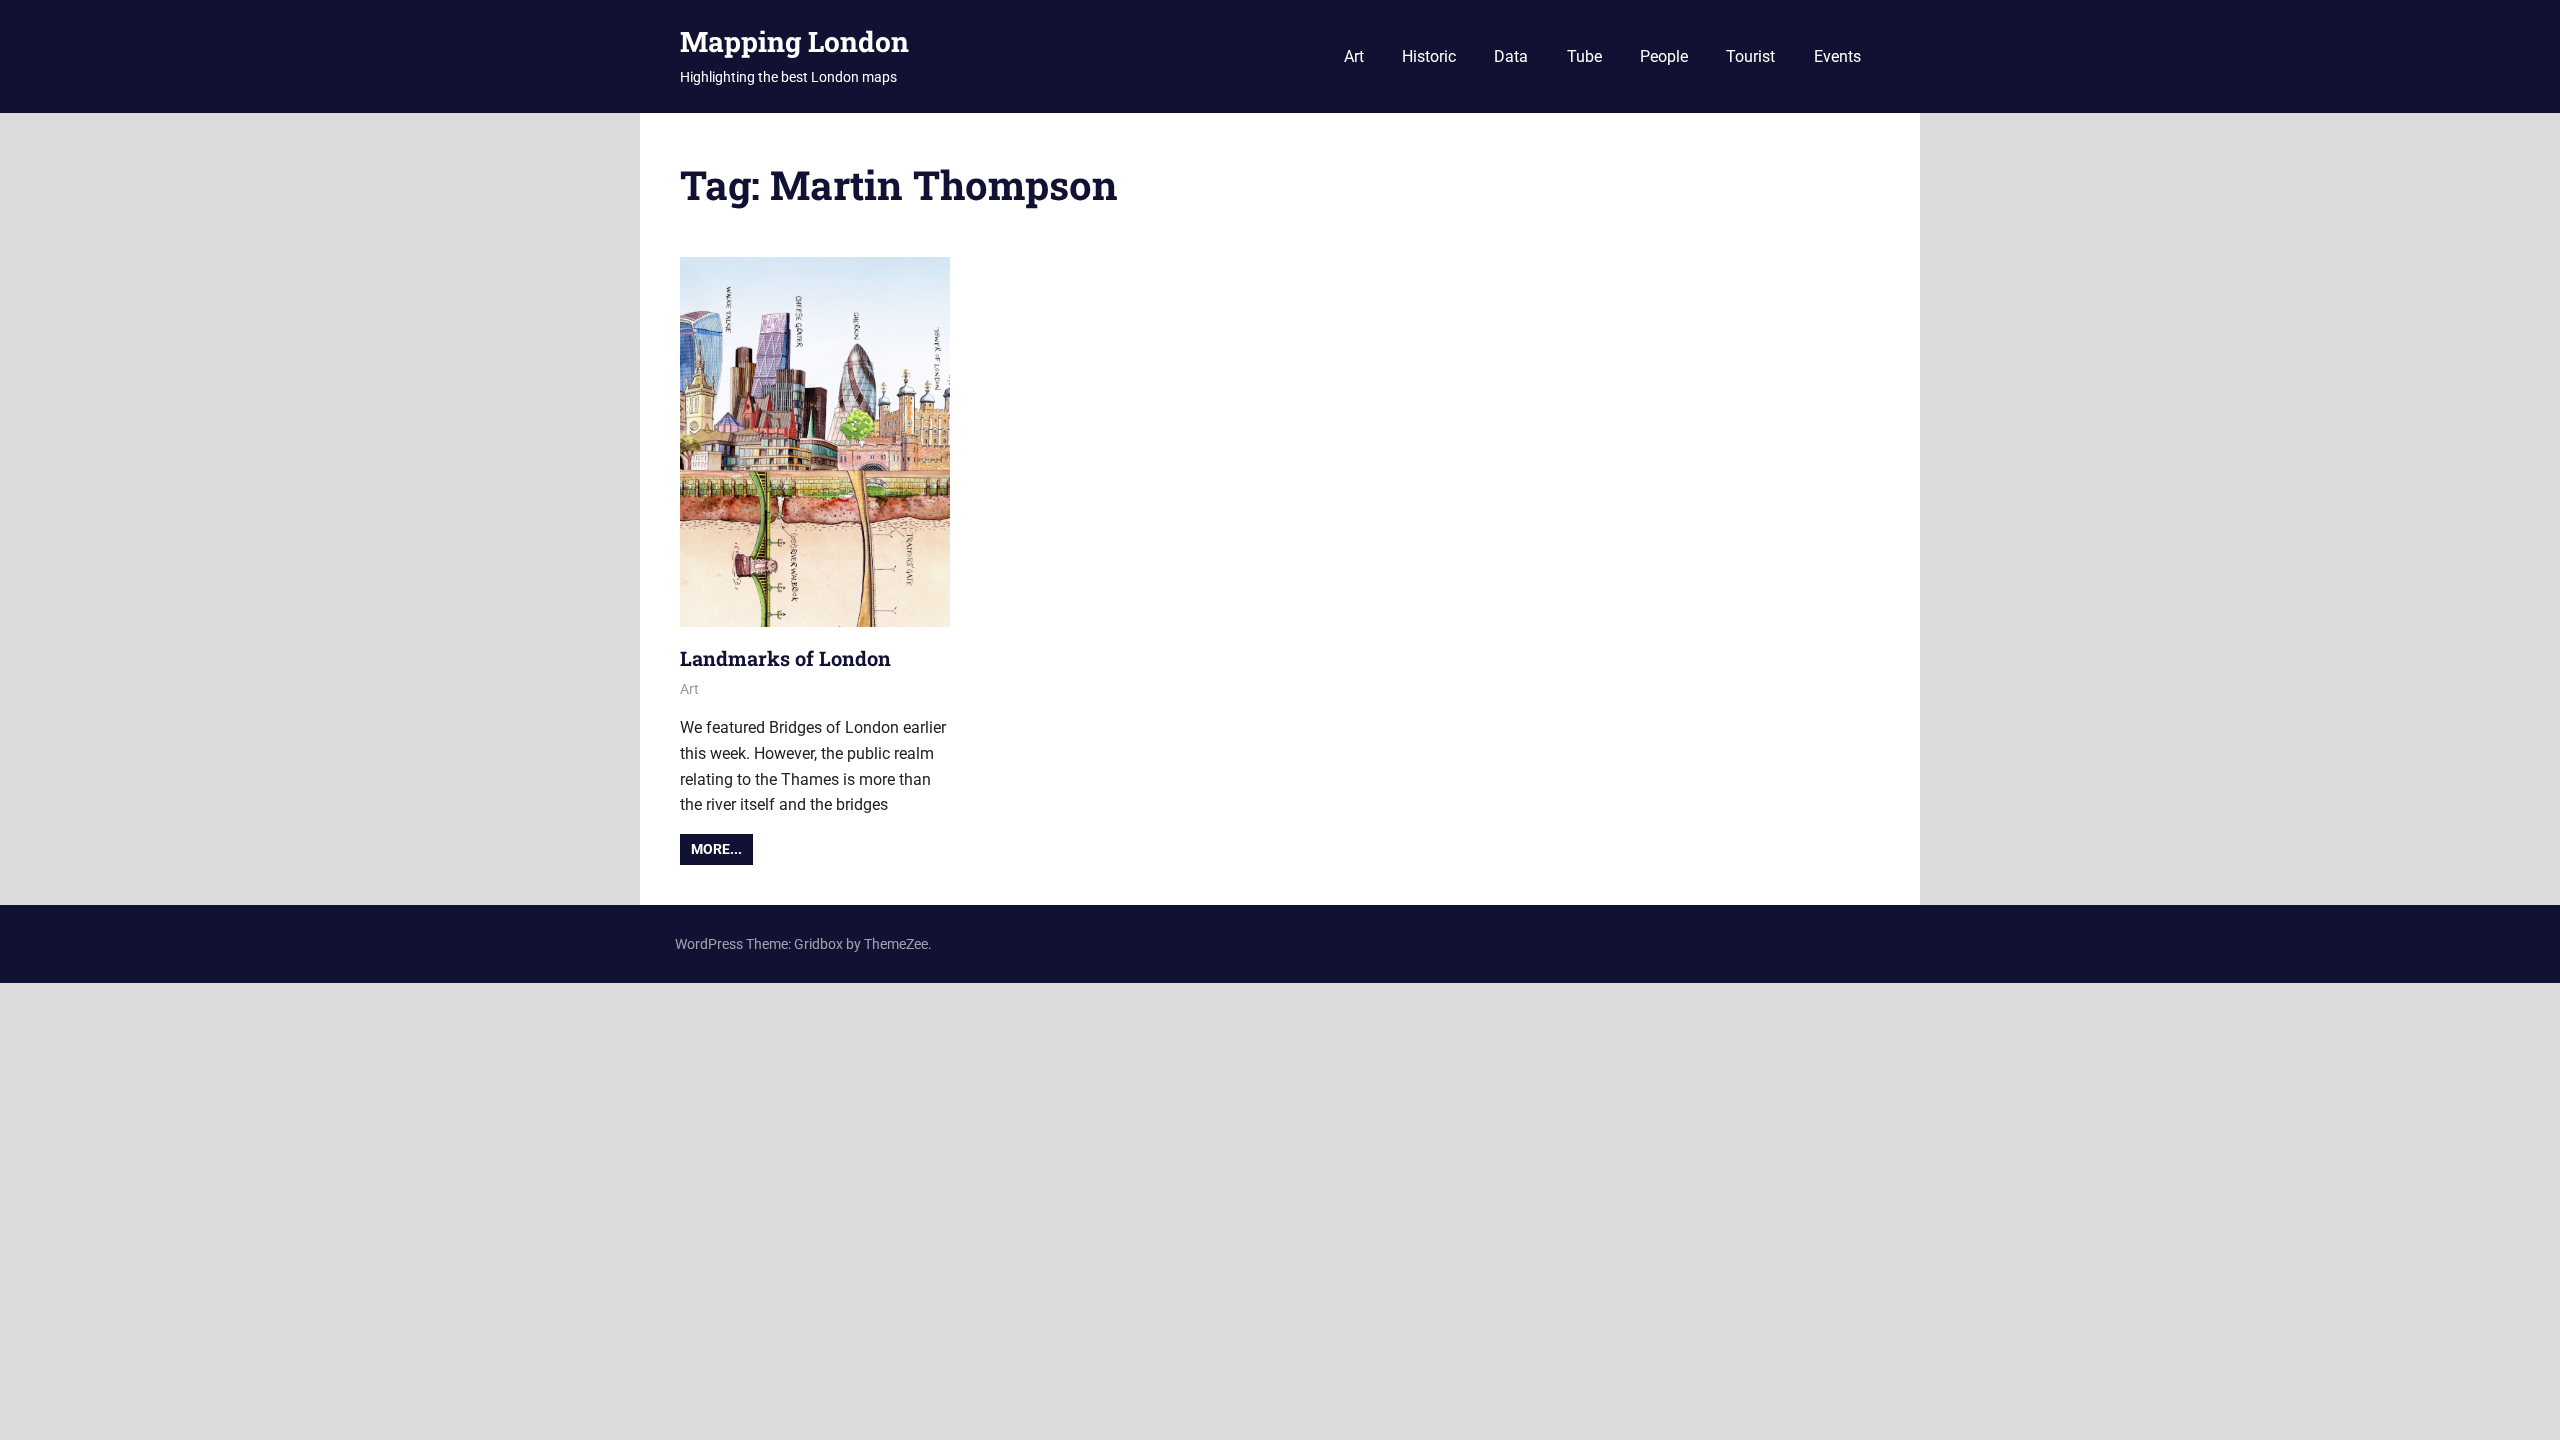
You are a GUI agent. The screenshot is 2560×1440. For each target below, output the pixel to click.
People (1664, 56)
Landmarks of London (785, 658)
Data (1511, 56)
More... (716, 849)
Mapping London (794, 41)
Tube (1584, 56)
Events (1837, 56)
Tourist (1750, 56)
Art (1354, 56)
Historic (1429, 56)
